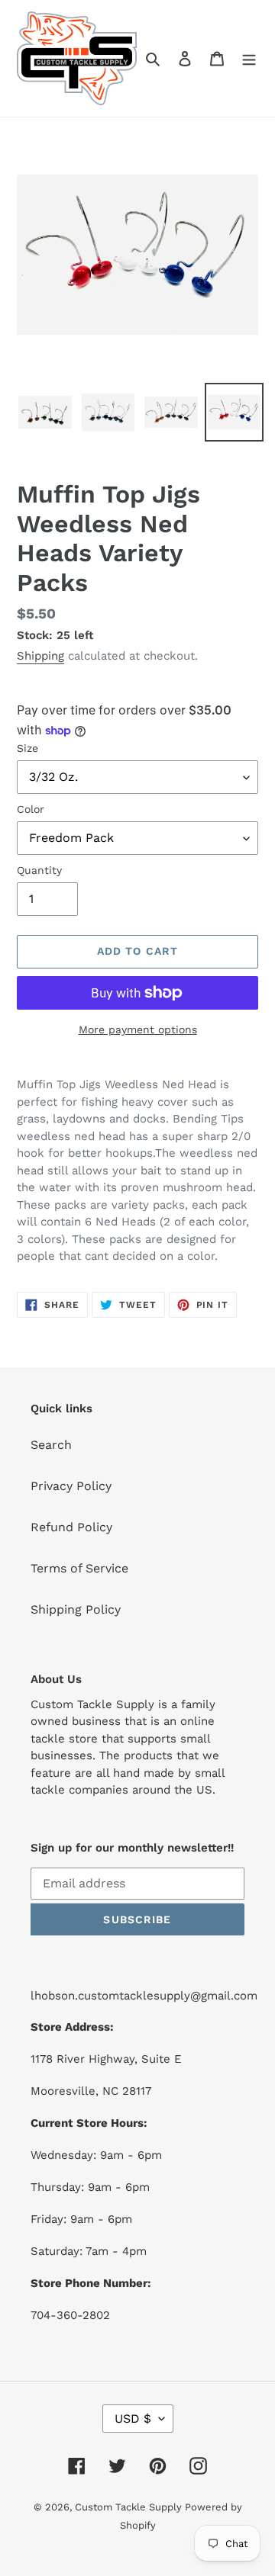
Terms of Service (79, 1568)
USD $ (133, 2419)
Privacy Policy (71, 1486)
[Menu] (249, 58)
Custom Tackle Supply (130, 2507)
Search (51, 1445)
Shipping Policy (76, 1609)
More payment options (138, 1029)
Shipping (40, 656)
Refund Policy (71, 1527)
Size (27, 748)
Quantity (39, 870)
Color (31, 809)
